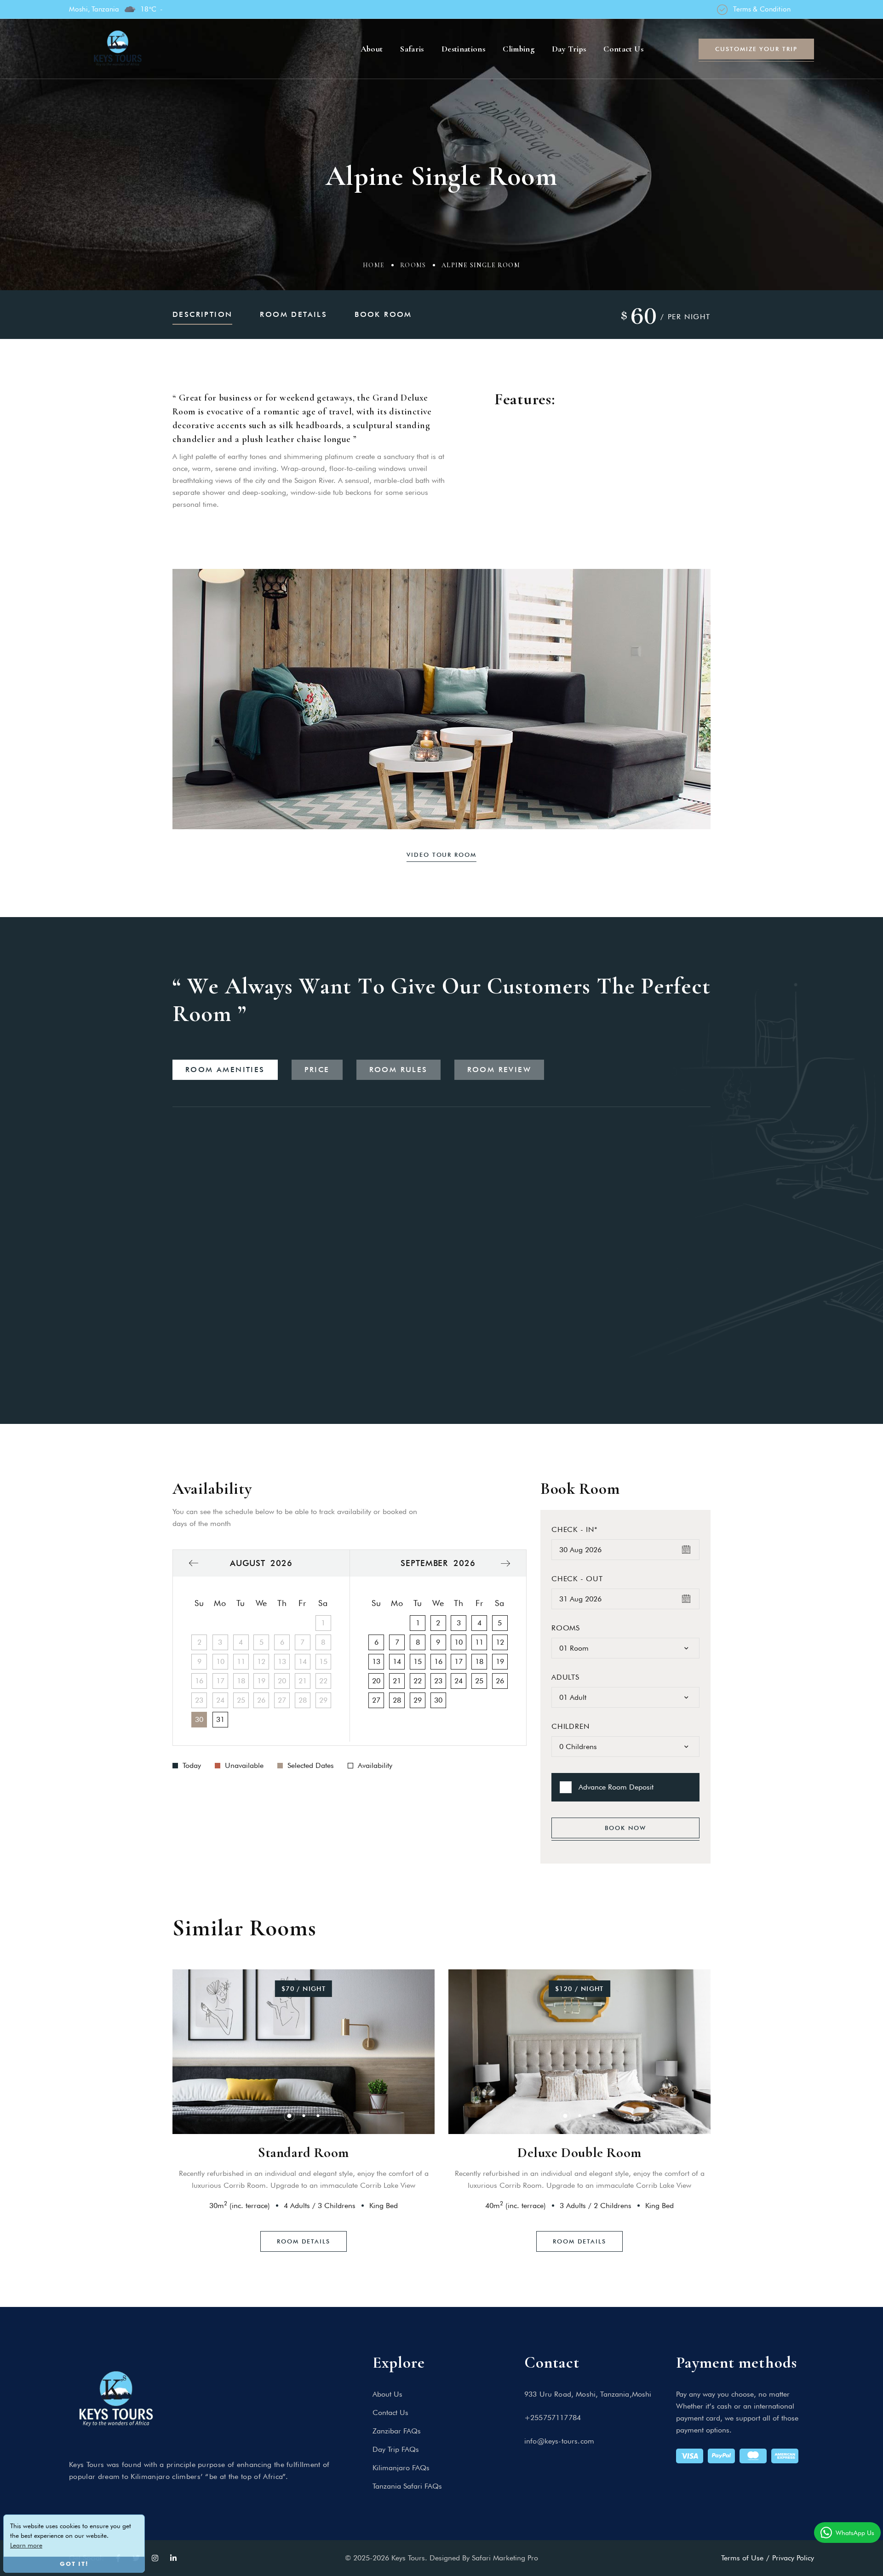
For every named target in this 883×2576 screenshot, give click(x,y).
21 (397, 1681)
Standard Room (304, 2153)
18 (479, 1661)
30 (199, 1719)
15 (418, 1661)
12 (500, 1642)
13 (376, 1661)
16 (438, 1661)
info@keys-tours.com (559, 2441)
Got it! (74, 2564)
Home (374, 265)
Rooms (413, 265)
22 (418, 1681)
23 (438, 1681)
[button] (160, 699)
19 (500, 1661)
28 (397, 1700)
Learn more (26, 2545)
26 (500, 1681)
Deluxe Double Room (579, 2153)
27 (376, 1700)
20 (376, 1681)
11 (479, 1642)
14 (397, 1661)
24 (459, 1681)
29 (418, 1700)
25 (479, 1681)
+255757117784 (553, 2418)
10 (459, 1642)
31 (220, 1719)
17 (459, 1661)
